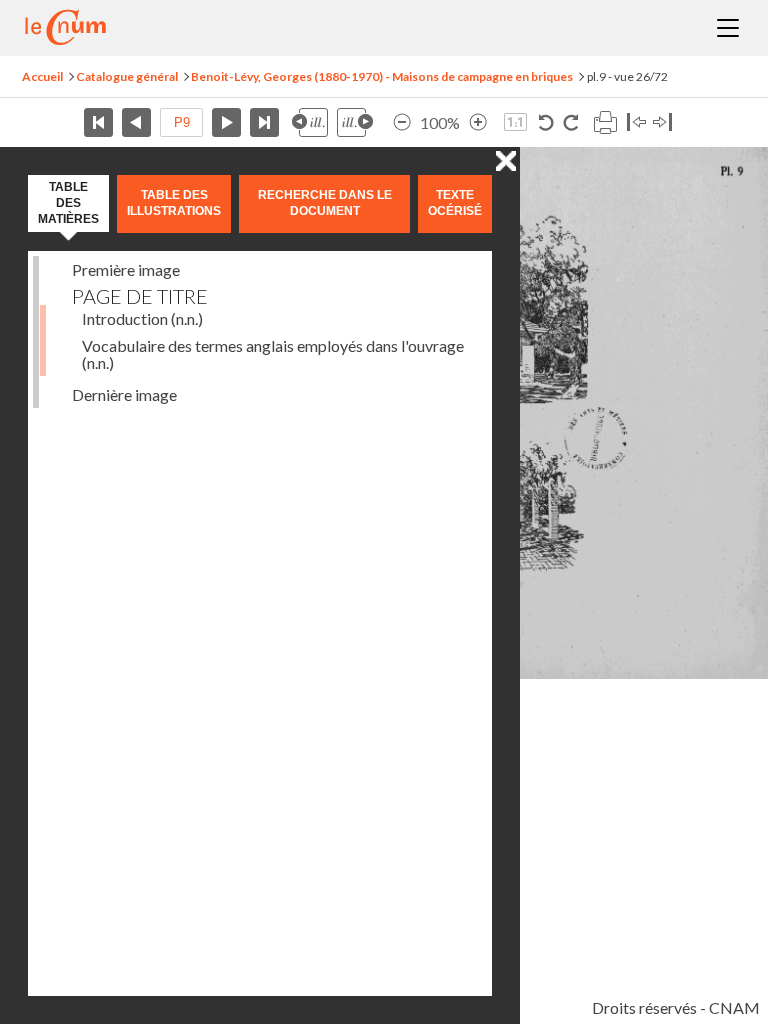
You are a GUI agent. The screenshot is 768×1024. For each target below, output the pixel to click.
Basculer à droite (662, 122)
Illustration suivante (355, 122)
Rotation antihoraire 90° (546, 122)
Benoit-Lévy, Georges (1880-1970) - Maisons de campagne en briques (382, 76)
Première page (98, 122)
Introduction (142, 318)
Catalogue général (127, 76)
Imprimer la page (605, 122)
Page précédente (136, 122)
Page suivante (226, 122)
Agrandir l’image (478, 122)
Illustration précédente (310, 122)
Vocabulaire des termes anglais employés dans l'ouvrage (273, 354)
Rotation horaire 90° (570, 122)
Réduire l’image (402, 122)
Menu (728, 28)
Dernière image (124, 394)
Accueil (42, 76)
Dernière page (264, 122)
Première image (126, 269)
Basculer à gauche (636, 122)
